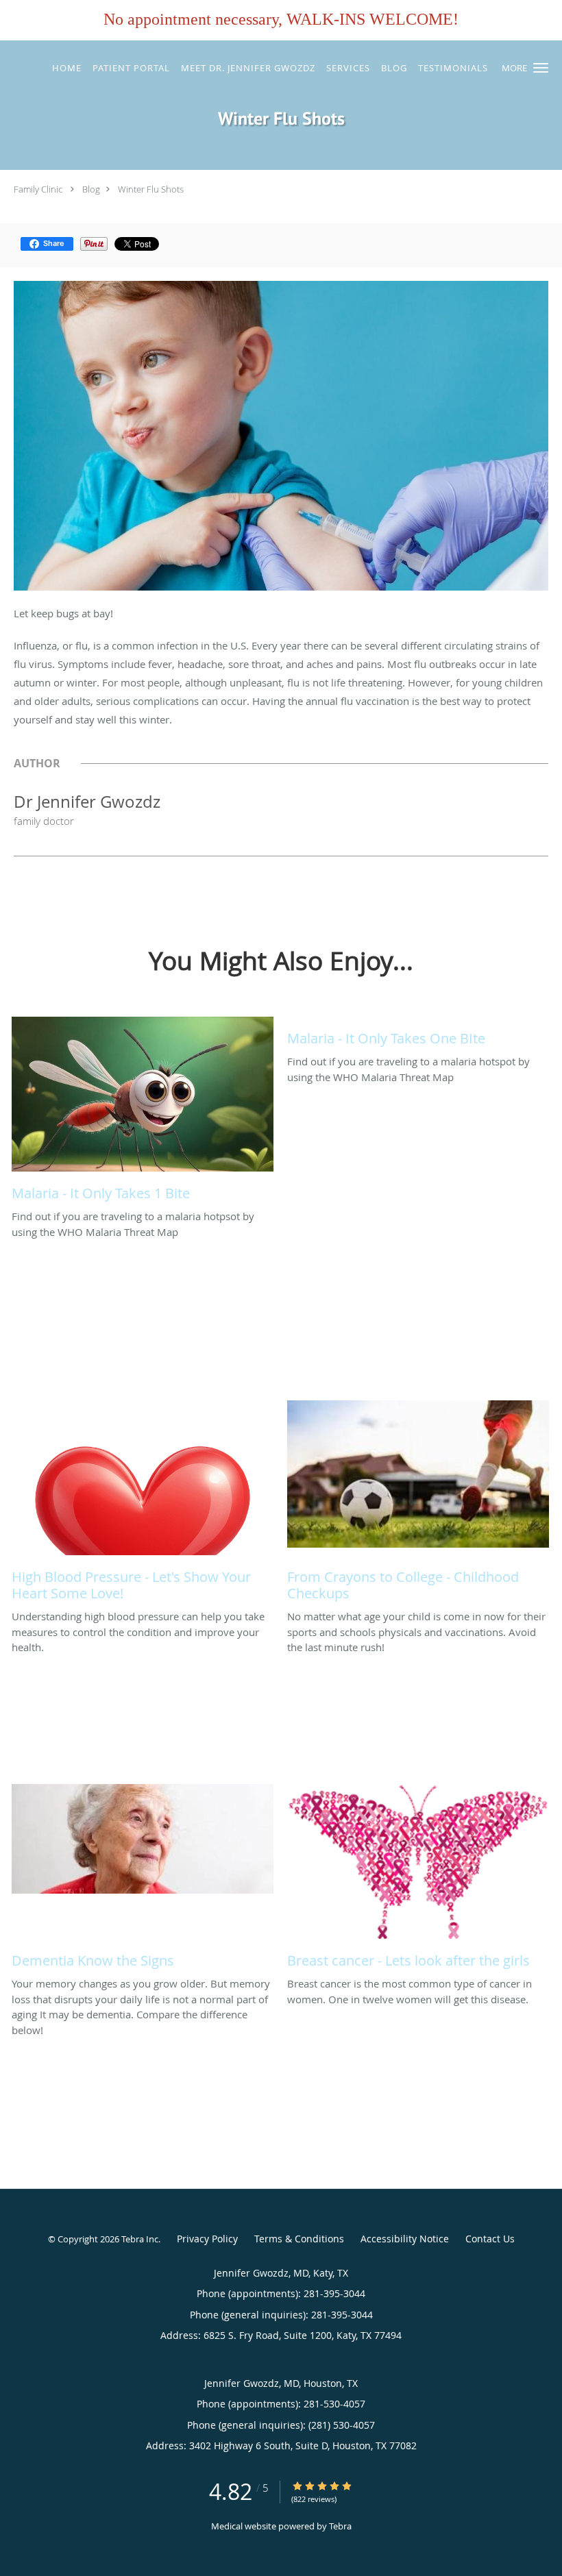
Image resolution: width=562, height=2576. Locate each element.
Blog (91, 189)
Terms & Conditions (299, 2239)
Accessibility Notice (405, 2239)
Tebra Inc (140, 2239)
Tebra (340, 2526)
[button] (541, 68)
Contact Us (490, 2239)
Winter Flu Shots (151, 189)
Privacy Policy (207, 2239)
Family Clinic (38, 189)
